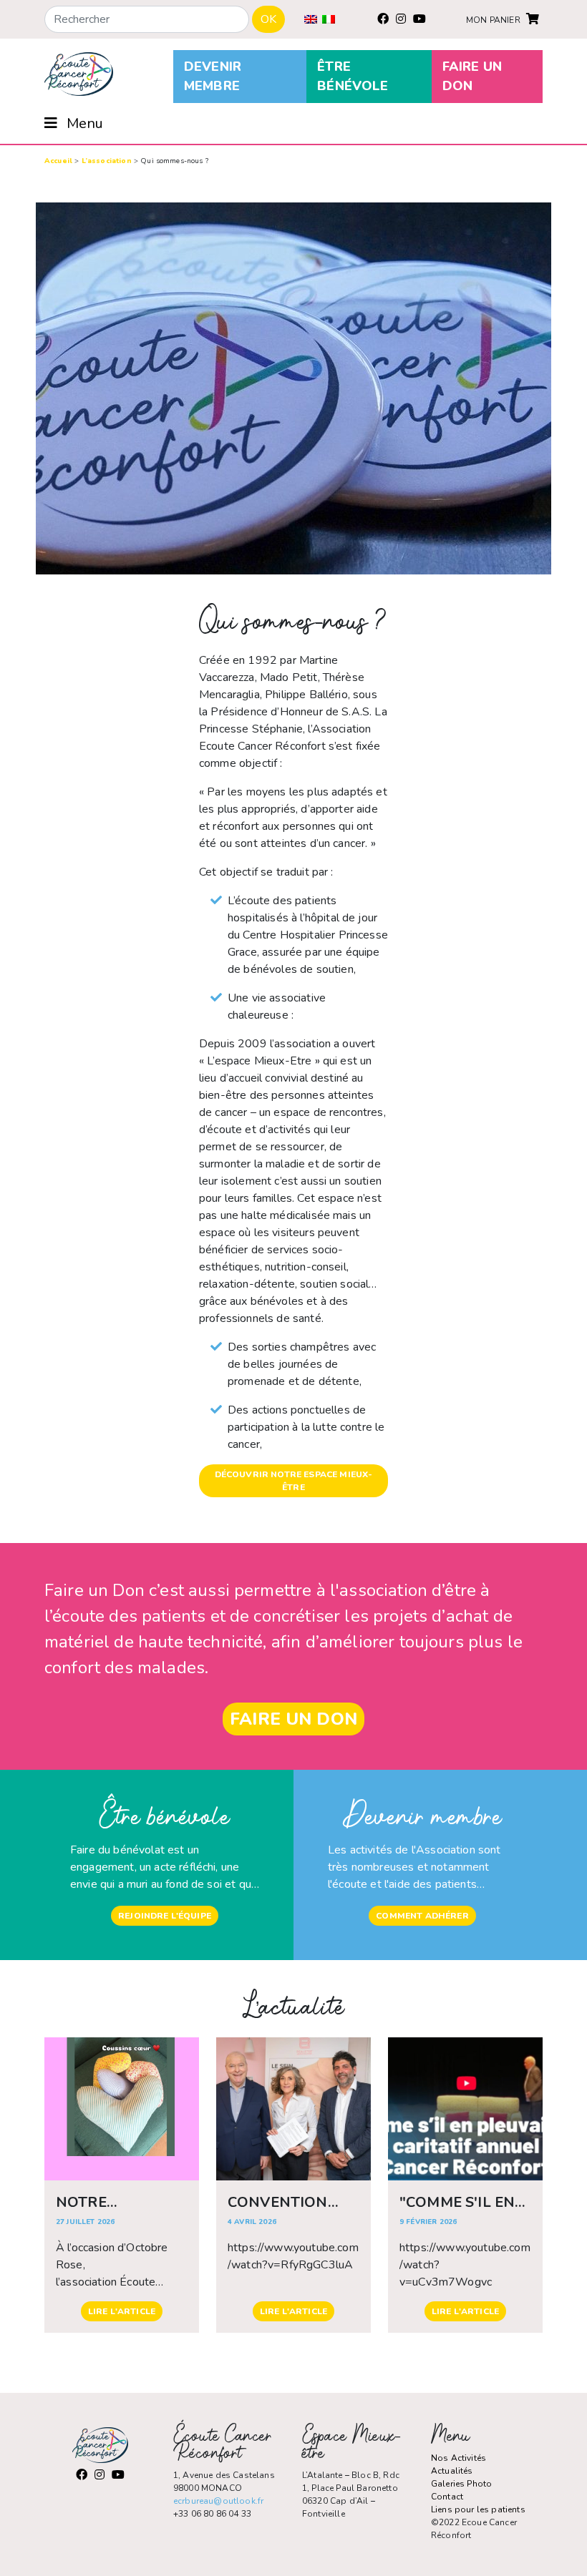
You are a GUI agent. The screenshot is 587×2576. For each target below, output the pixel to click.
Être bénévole (353, 76)
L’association (107, 161)
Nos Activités (459, 2458)
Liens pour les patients (478, 2509)
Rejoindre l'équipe (165, 1916)
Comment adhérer (422, 1916)
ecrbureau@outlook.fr (218, 2501)
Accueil (58, 161)
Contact (447, 2497)
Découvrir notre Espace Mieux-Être (294, 1481)
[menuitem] (311, 19)
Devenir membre (213, 76)
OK (268, 19)
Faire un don (472, 76)
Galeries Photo (461, 2484)
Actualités (452, 2471)
